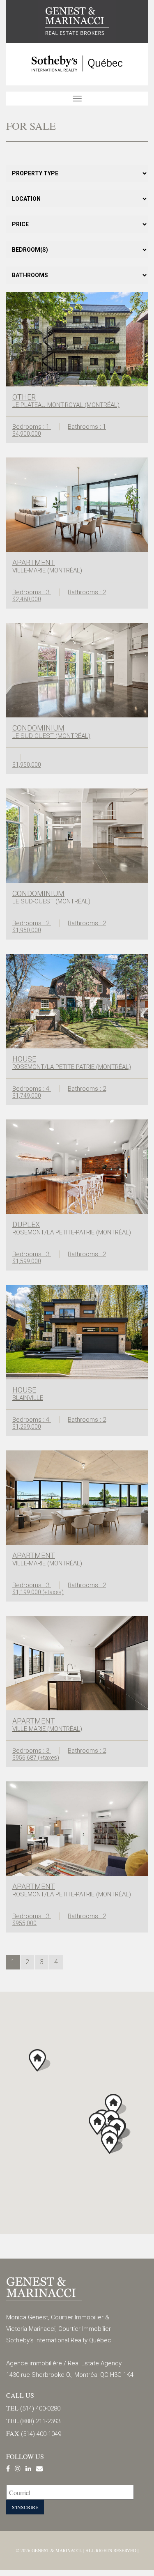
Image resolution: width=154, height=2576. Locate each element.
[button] (112, 2143)
